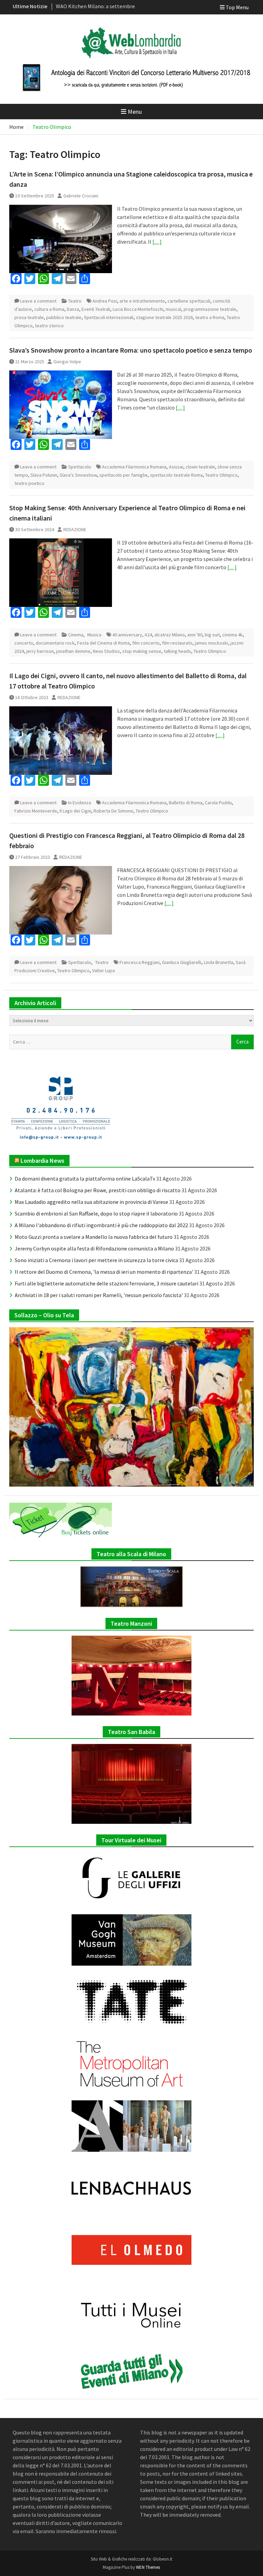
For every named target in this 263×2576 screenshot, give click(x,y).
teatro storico (49, 326)
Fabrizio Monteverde (36, 811)
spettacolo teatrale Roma (176, 475)
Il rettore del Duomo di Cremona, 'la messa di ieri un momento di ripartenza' (104, 1272)
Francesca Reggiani (140, 962)
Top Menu (237, 7)
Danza (73, 309)
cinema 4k (233, 635)
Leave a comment (38, 301)
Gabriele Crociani (81, 196)
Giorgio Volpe (67, 362)
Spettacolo (80, 467)
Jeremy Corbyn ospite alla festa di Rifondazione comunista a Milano (94, 1248)
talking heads (177, 651)
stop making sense (142, 651)
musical (173, 309)
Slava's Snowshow (78, 475)
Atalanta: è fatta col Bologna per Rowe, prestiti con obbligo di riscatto (98, 1190)
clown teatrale (200, 467)
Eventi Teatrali (96, 309)
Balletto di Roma (186, 803)
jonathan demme (73, 651)
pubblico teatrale (64, 317)
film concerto (146, 643)
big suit (212, 635)
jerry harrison (40, 651)
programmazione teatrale (210, 309)
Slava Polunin (44, 475)
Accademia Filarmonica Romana (134, 467)
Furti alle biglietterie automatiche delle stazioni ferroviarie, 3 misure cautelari (107, 1283)
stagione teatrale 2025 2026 (164, 317)
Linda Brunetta (218, 962)
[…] (157, 242)
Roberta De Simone (113, 811)
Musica (94, 635)
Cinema (76, 635)
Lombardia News (42, 1161)
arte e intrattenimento (142, 301)
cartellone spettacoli (189, 301)
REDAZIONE (75, 529)
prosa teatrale (29, 317)
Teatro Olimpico (221, 475)
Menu (135, 112)
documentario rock (55, 643)
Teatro (75, 301)
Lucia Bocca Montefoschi (138, 309)
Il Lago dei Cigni (75, 811)
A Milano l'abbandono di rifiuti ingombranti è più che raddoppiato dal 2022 (101, 1225)
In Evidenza (80, 803)
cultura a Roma (49, 309)
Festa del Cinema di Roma (103, 643)
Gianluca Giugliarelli (182, 962)
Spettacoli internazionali (109, 317)
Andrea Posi (105, 301)
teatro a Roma (210, 317)
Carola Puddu (218, 803)
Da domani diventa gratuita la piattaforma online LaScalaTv (85, 1179)
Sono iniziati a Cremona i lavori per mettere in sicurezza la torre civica (96, 1260)
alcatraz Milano (170, 635)
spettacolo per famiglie (123, 475)
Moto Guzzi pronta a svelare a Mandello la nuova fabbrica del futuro (94, 1237)
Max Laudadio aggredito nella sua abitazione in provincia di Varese (91, 1202)
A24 (148, 635)
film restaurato (177, 643)
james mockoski (211, 643)
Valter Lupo (104, 970)
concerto (24, 643)
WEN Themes (148, 2567)
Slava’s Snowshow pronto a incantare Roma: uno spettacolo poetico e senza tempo (131, 350)
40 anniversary (127, 635)
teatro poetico (29, 483)
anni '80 (195, 635)
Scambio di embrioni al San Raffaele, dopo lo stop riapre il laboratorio (96, 1213)
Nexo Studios (106, 651)
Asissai (176, 467)
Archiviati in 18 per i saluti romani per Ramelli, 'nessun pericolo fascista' (99, 1295)
